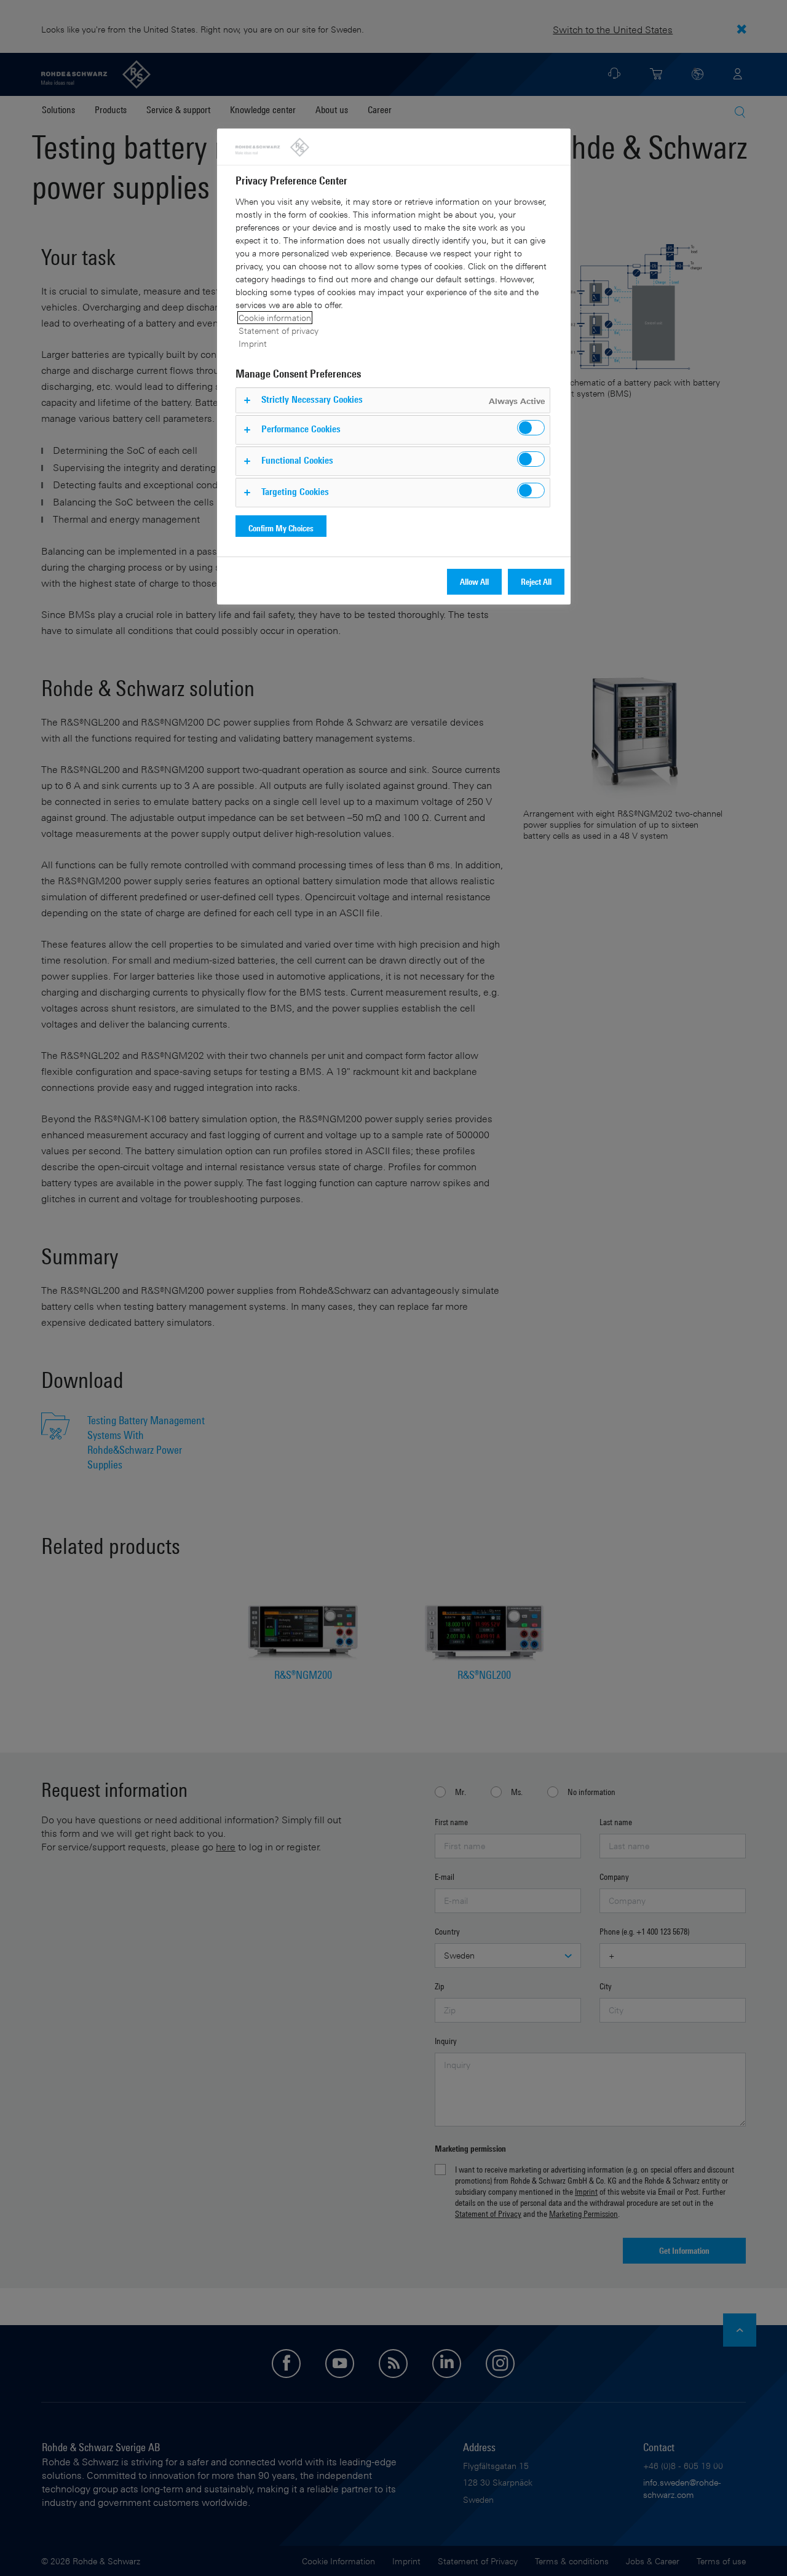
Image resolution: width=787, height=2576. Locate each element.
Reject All (536, 581)
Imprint (253, 343)
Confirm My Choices (281, 528)
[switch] (531, 428)
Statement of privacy (279, 331)
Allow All (474, 581)
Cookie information (275, 318)
